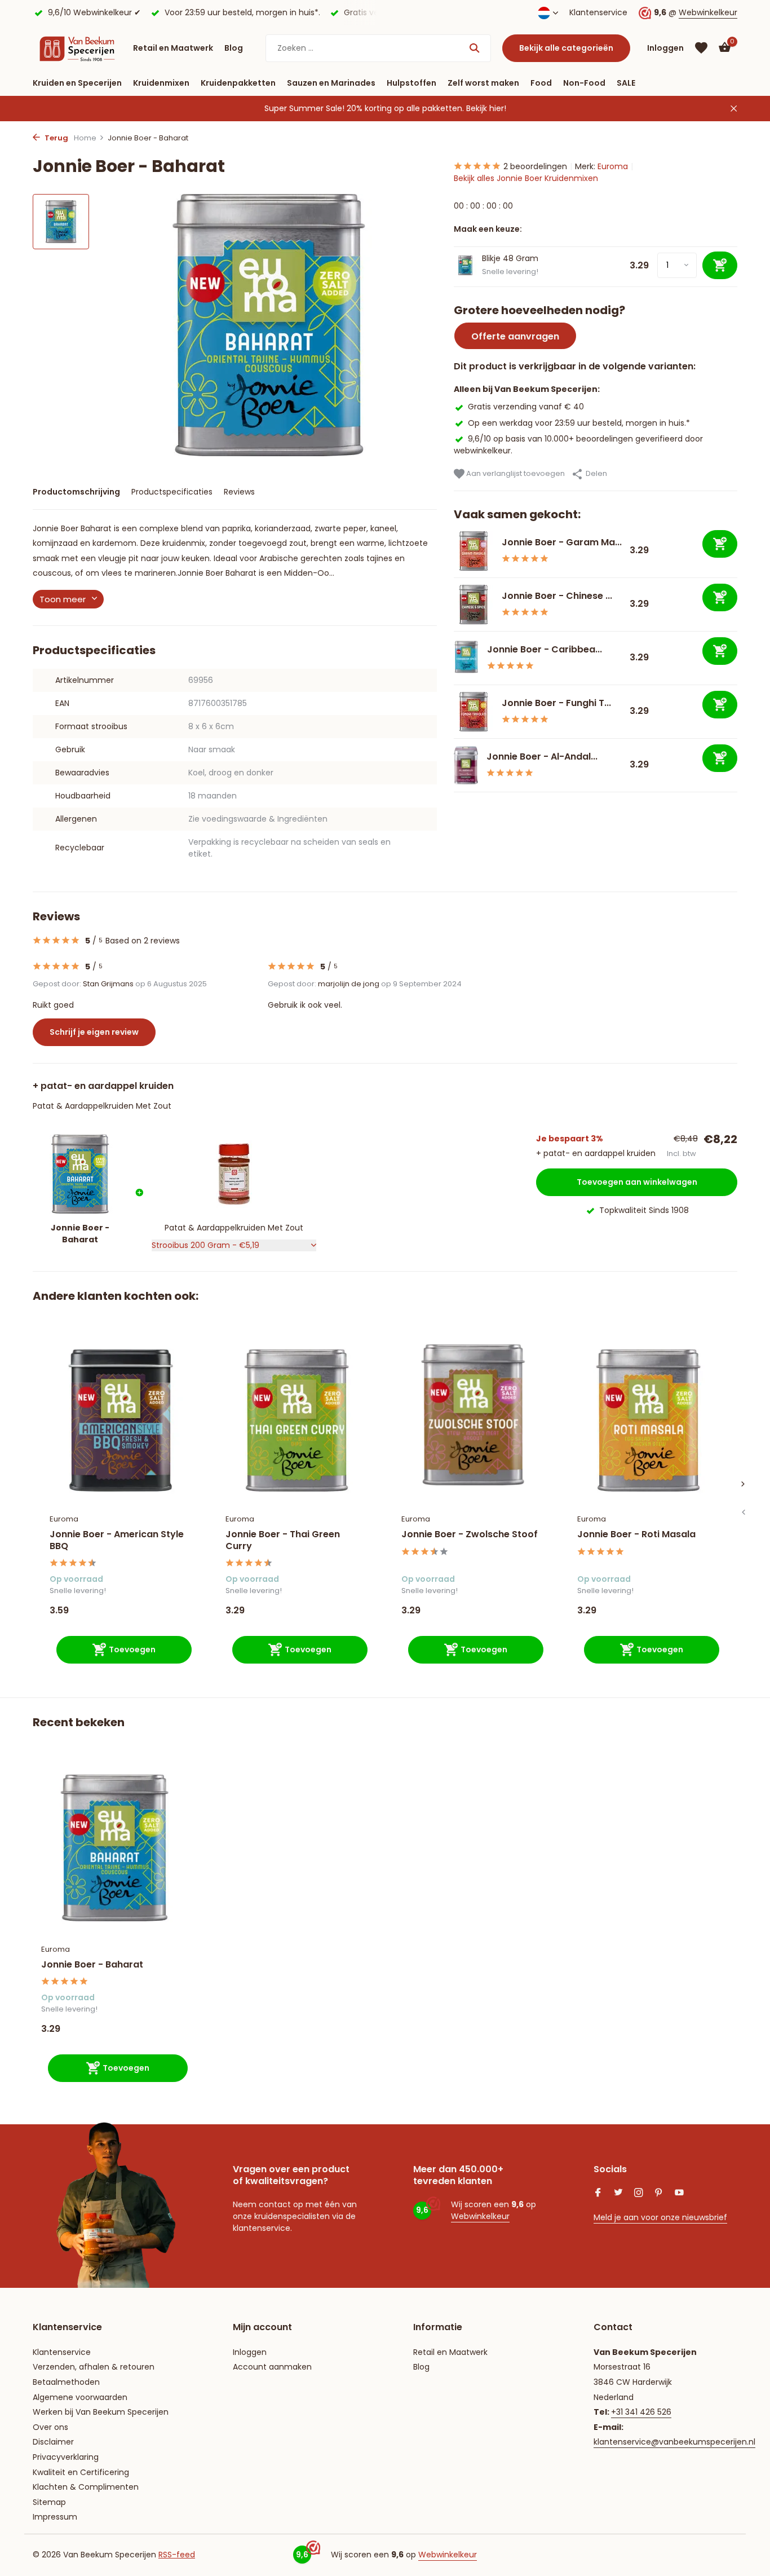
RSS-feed (177, 2555)
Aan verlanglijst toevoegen (515, 473)
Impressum (55, 2517)
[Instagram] (639, 2194)
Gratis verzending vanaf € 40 (526, 407)
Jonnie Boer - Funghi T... (556, 703)
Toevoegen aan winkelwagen (637, 1182)
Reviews (239, 492)
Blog (234, 48)
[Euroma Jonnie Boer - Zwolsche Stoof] (472, 1420)
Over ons (50, 2427)
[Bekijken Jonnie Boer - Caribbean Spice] (466, 658)
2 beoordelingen (535, 166)
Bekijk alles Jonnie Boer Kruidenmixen (526, 178)
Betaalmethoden (66, 2382)
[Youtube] (679, 2194)
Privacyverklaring (66, 2457)
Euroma (613, 166)
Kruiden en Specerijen (77, 83)
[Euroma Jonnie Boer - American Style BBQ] (121, 1420)
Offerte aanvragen (515, 336)
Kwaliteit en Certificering (81, 2472)
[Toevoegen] (720, 544)
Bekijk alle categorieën (566, 48)
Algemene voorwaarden (80, 2397)
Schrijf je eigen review (94, 1032)
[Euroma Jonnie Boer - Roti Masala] (648, 1420)
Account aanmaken (272, 2367)
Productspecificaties (172, 492)
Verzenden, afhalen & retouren (94, 2367)
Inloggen (250, 2352)
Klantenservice (598, 12)
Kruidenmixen (161, 83)
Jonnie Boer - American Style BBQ (117, 1541)
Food (541, 83)
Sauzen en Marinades (331, 83)
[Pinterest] (659, 2194)
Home (85, 138)
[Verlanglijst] (701, 48)
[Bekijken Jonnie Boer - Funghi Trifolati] (473, 712)
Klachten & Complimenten (86, 2487)
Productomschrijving (76, 492)
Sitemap (49, 2502)
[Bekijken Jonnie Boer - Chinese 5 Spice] (473, 605)
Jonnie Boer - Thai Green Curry (283, 1541)
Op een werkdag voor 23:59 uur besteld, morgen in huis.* (579, 422)
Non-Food (584, 83)
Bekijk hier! (486, 108)
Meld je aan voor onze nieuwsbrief (660, 2217)
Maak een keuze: (488, 229)
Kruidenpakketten (238, 83)
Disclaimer (53, 2442)
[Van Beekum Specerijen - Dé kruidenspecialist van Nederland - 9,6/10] (77, 48)
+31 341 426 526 (641, 2412)
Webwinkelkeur (708, 12)
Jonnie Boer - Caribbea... (545, 649)
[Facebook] (598, 2194)
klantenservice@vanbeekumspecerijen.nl (674, 2442)
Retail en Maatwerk (173, 48)
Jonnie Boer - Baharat (92, 1965)
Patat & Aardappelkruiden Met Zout (102, 1106)
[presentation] (743, 1512)
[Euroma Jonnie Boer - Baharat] (114, 1848)
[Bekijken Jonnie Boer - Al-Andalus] (466, 765)
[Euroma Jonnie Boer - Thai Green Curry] (297, 1420)
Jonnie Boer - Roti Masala (636, 1535)
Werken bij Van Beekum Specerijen (101, 2412)
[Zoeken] (474, 48)
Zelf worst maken (483, 83)
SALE (626, 83)
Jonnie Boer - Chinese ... (557, 596)
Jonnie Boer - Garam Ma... (562, 542)
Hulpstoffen (411, 83)
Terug (56, 138)
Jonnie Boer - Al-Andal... (542, 757)
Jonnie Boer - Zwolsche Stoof (470, 1535)
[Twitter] (618, 2194)
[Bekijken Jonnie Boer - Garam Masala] (473, 551)
